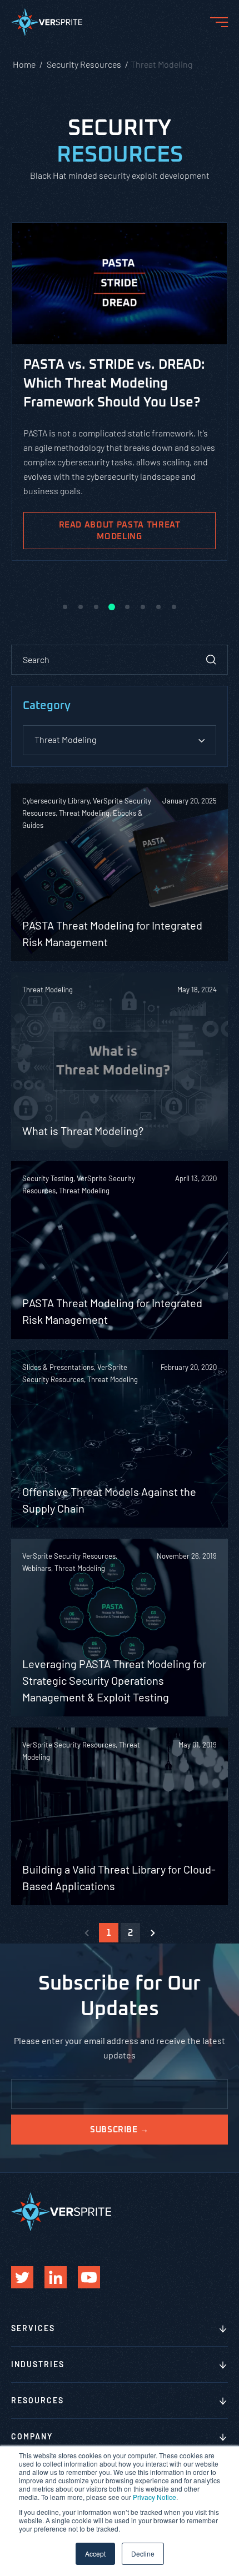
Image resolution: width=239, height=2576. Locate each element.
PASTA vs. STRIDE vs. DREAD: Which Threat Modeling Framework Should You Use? (114, 384)
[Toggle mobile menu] (219, 22)
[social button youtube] (89, 2277)
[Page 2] (153, 1933)
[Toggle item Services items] (223, 2329)
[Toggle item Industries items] (223, 2366)
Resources (38, 2400)
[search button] (211, 660)
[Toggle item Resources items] (223, 2402)
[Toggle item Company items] (223, 2438)
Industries (38, 2364)
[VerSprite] (47, 24)
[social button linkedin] (56, 2277)
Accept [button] (95, 2554)
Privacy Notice (155, 2497)
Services (33, 2328)
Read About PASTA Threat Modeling (120, 531)
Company (32, 2436)
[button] (65, 607)
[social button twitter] (22, 2277)
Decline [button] (143, 2554)
